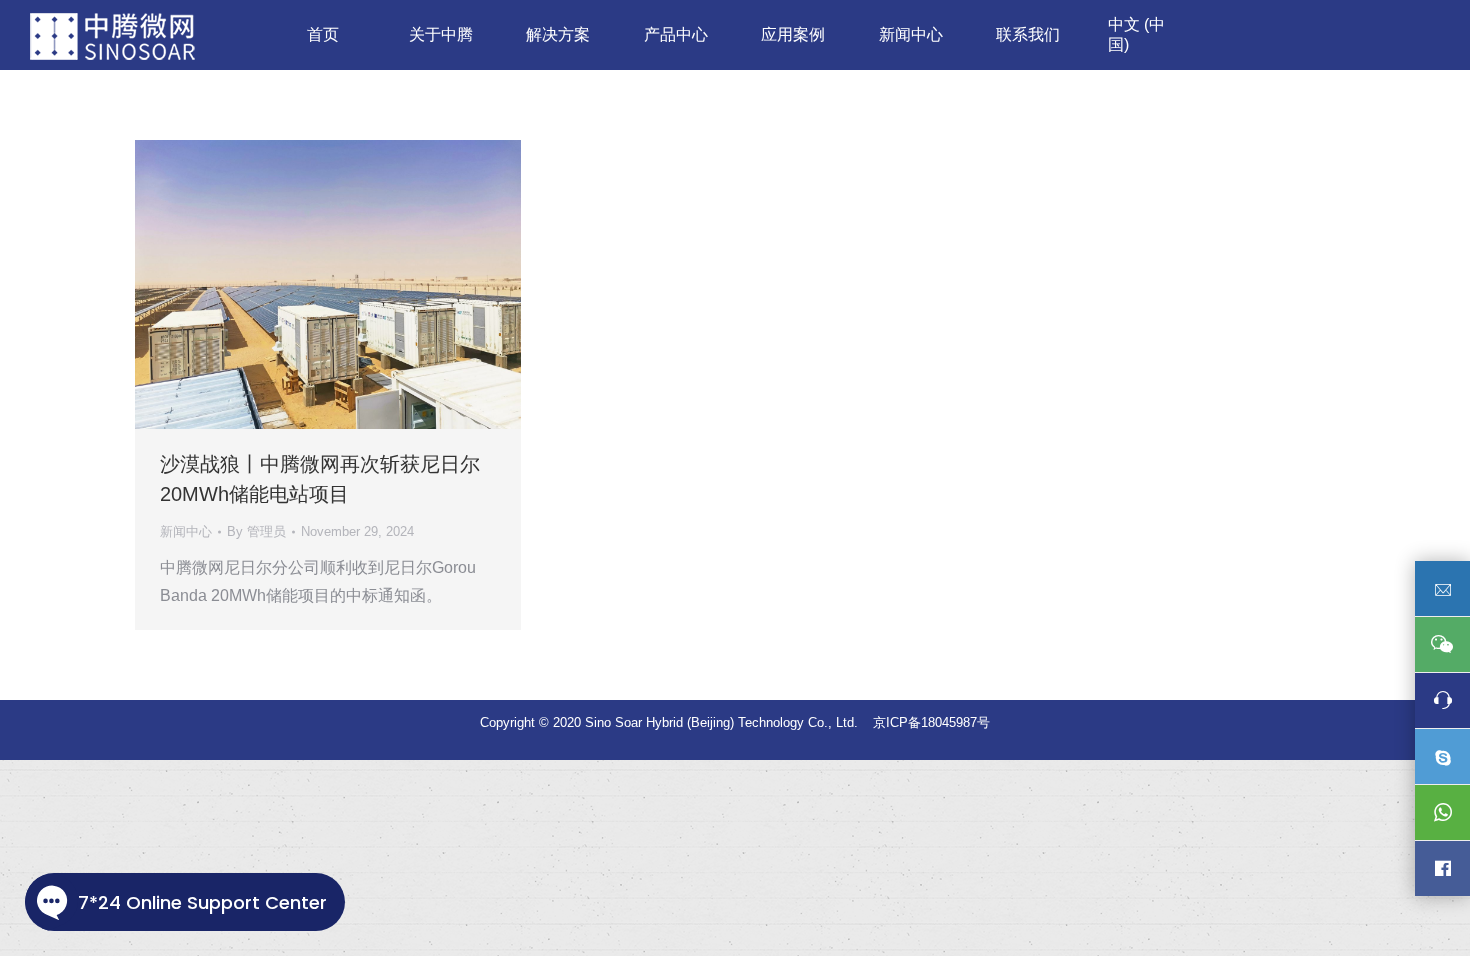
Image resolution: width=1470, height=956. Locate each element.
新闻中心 (186, 531)
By (256, 531)
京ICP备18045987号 (931, 722)
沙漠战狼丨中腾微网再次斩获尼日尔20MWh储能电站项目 (320, 479)
